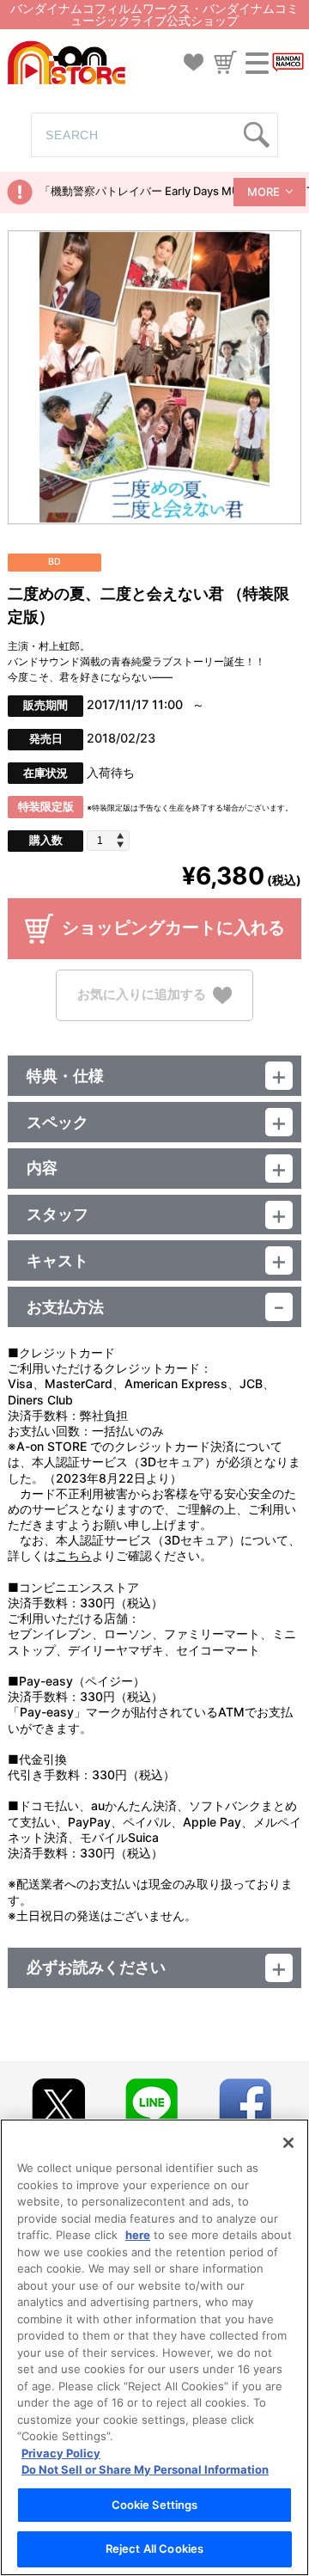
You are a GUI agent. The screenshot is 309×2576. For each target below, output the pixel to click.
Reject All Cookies (154, 2548)
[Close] (288, 2143)
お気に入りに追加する (142, 994)
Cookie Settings (155, 2505)
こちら (74, 1555)
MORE (264, 192)
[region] (154, 2347)
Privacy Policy (61, 2453)
